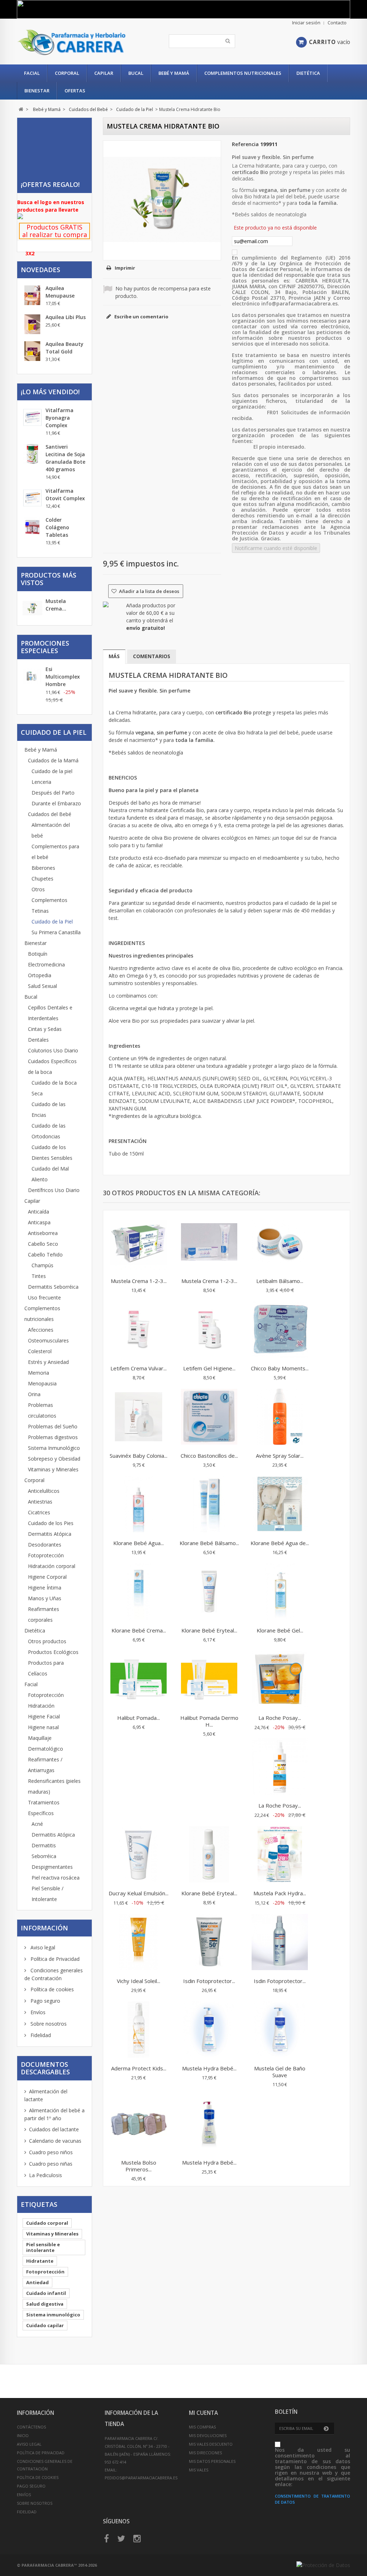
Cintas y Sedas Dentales (45, 1034)
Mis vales (199, 2470)
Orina (34, 1394)
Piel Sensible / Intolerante (47, 1894)
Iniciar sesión (306, 23)
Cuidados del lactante (54, 2129)
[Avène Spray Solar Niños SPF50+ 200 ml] (280, 1418)
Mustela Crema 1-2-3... (139, 1281)
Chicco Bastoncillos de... (209, 1456)
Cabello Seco (43, 1244)
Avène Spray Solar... (280, 1456)
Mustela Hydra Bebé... (209, 2068)
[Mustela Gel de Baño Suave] (280, 2030)
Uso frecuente (44, 1297)
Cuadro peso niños (51, 2152)
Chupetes (42, 879)
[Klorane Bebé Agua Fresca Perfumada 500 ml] (139, 1505)
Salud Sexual (42, 986)
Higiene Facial (44, 1716)
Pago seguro (45, 2001)
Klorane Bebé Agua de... (280, 1543)
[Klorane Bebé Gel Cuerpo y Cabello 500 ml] (280, 1592)
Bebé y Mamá (174, 73)
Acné (37, 1824)
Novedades (40, 270)
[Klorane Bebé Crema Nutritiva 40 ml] (139, 1592)
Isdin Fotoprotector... (209, 1981)
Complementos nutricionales (243, 73)
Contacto (337, 23)
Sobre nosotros (48, 2024)
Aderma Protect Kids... (139, 2068)
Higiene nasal (43, 1727)
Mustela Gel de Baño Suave (280, 2072)
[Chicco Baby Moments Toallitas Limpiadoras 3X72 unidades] (280, 1330)
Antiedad (37, 2282)
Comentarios (152, 656)
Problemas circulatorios (42, 1410)
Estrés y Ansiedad (48, 1362)
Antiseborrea (43, 1233)
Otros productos (47, 1641)
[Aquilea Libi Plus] (32, 324)
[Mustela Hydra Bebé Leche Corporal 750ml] (209, 2030)
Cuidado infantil (46, 2293)
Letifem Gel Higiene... (209, 1368)
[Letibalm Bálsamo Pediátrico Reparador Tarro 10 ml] (280, 1243)
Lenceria (41, 782)
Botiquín (38, 954)
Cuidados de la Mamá (53, 760)
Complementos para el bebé (55, 852)
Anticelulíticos (44, 1491)
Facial (32, 73)
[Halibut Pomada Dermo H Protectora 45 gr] (209, 1680)
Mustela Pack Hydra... (280, 1893)
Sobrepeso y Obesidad (54, 1459)
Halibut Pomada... (139, 1718)
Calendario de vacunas (55, 2141)
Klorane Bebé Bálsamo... (209, 1543)
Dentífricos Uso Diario (54, 1190)
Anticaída (39, 1212)
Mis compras (202, 2427)
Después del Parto (53, 793)
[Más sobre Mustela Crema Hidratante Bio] (32, 609)
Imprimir (125, 268)
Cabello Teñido (45, 1255)
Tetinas (40, 911)
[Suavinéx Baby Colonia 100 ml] (139, 1418)
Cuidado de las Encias (49, 1109)
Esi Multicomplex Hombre (63, 677)
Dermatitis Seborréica (53, 1287)
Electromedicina (46, 964)
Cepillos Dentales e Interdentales (50, 1013)
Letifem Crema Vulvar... (139, 1368)
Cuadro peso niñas (51, 2164)
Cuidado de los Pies (51, 1523)
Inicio (23, 2435)
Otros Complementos (49, 895)
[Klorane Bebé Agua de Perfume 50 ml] (280, 1505)
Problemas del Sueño (53, 1426)
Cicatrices (39, 1512)
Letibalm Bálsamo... (280, 1281)
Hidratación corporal (52, 1566)
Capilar (104, 73)
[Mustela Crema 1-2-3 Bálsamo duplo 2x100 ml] (139, 1243)
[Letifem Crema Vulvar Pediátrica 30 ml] (139, 1330)
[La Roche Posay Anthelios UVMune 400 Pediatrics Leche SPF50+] (280, 1680)
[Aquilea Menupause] (32, 295)
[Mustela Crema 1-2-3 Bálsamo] (209, 1243)
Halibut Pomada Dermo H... (209, 1721)
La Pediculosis (46, 2175)
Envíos (37, 2012)
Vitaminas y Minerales (53, 1469)
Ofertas (75, 91)
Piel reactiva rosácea (56, 1878)
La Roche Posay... (280, 1718)
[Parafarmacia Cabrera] (72, 42)
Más (114, 656)
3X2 (30, 253)
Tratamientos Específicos (44, 1808)
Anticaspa (39, 1222)
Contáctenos (31, 2427)
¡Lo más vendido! (50, 392)
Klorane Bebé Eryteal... (209, 1630)
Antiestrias (40, 1502)
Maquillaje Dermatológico (46, 1743)
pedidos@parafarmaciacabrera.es (141, 2478)
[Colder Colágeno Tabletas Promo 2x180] (32, 527)
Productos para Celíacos (46, 1668)
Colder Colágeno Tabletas (57, 527)
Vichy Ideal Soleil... (139, 1981)
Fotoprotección (46, 1555)
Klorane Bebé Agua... (139, 1543)
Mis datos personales (212, 2461)
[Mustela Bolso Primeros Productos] (139, 2124)
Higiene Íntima (45, 1588)
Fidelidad (40, 2035)
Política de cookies (51, 1989)
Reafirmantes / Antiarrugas (45, 1765)
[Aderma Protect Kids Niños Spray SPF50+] (139, 2030)
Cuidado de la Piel (52, 922)
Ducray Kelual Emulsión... (139, 1893)
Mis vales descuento (211, 2444)
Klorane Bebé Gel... (280, 1630)
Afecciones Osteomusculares (48, 1335)
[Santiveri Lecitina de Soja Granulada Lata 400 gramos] (32, 454)
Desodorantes (45, 1545)
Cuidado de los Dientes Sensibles (52, 1152)
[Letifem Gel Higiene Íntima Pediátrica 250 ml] (209, 1330)
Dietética (308, 73)
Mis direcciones (205, 2453)
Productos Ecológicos (53, 1652)
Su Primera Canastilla (56, 932)
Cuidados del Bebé (50, 814)
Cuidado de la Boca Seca (54, 1088)
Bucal (136, 73)
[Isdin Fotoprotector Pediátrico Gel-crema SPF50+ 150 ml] (209, 1943)
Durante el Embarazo (56, 803)
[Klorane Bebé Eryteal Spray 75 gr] (209, 1855)
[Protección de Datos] (323, 2565)
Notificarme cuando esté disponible (276, 548)
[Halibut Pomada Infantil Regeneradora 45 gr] (139, 1680)
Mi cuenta (203, 2413)
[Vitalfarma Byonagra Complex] (32, 417)
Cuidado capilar (45, 2325)
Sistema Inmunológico (54, 1448)
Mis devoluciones (208, 2435)
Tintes (39, 1276)
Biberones (43, 868)
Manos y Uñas (45, 1598)
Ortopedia (40, 975)
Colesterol (40, 1351)
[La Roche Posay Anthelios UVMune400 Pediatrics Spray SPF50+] (280, 1767)
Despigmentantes (52, 1867)
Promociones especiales (45, 647)
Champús (42, 1265)
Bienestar (37, 91)
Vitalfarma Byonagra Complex (59, 418)
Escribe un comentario (141, 317)
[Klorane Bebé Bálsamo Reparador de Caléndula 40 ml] (209, 1505)
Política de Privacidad (54, 1959)
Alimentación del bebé (51, 830)
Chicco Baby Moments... (280, 1368)
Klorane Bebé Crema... (139, 1630)
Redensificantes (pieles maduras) (54, 1786)
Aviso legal (42, 1947)
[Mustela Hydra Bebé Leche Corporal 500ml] (209, 2124)
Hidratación (41, 1706)
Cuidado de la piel (52, 771)
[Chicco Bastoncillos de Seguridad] (209, 1418)
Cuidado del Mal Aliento (50, 1174)
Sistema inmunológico (53, 2315)
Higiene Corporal (47, 1577)
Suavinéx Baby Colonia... (139, 1456)
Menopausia (42, 1383)
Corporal (67, 73)
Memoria (39, 1373)
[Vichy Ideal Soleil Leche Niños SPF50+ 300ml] (139, 1943)
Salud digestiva (45, 2304)
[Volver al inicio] (21, 109)
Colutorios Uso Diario (53, 1050)
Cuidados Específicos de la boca (52, 1067)
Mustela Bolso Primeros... (139, 2166)
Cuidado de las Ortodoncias (49, 1131)
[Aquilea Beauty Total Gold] (32, 351)
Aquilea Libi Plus (66, 317)
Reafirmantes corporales (44, 1614)
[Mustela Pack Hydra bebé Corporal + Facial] (280, 1855)
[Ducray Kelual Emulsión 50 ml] (139, 1855)
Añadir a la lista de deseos (149, 591)
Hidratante (40, 2261)
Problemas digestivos (53, 1437)
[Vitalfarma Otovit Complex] (32, 498)
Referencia (245, 144)
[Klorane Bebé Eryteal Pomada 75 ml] (209, 1592)
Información (44, 1928)
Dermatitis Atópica (50, 1534)
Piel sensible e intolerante (43, 2247)
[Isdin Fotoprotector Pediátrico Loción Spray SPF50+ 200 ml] (280, 1943)
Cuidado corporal (47, 2223)
